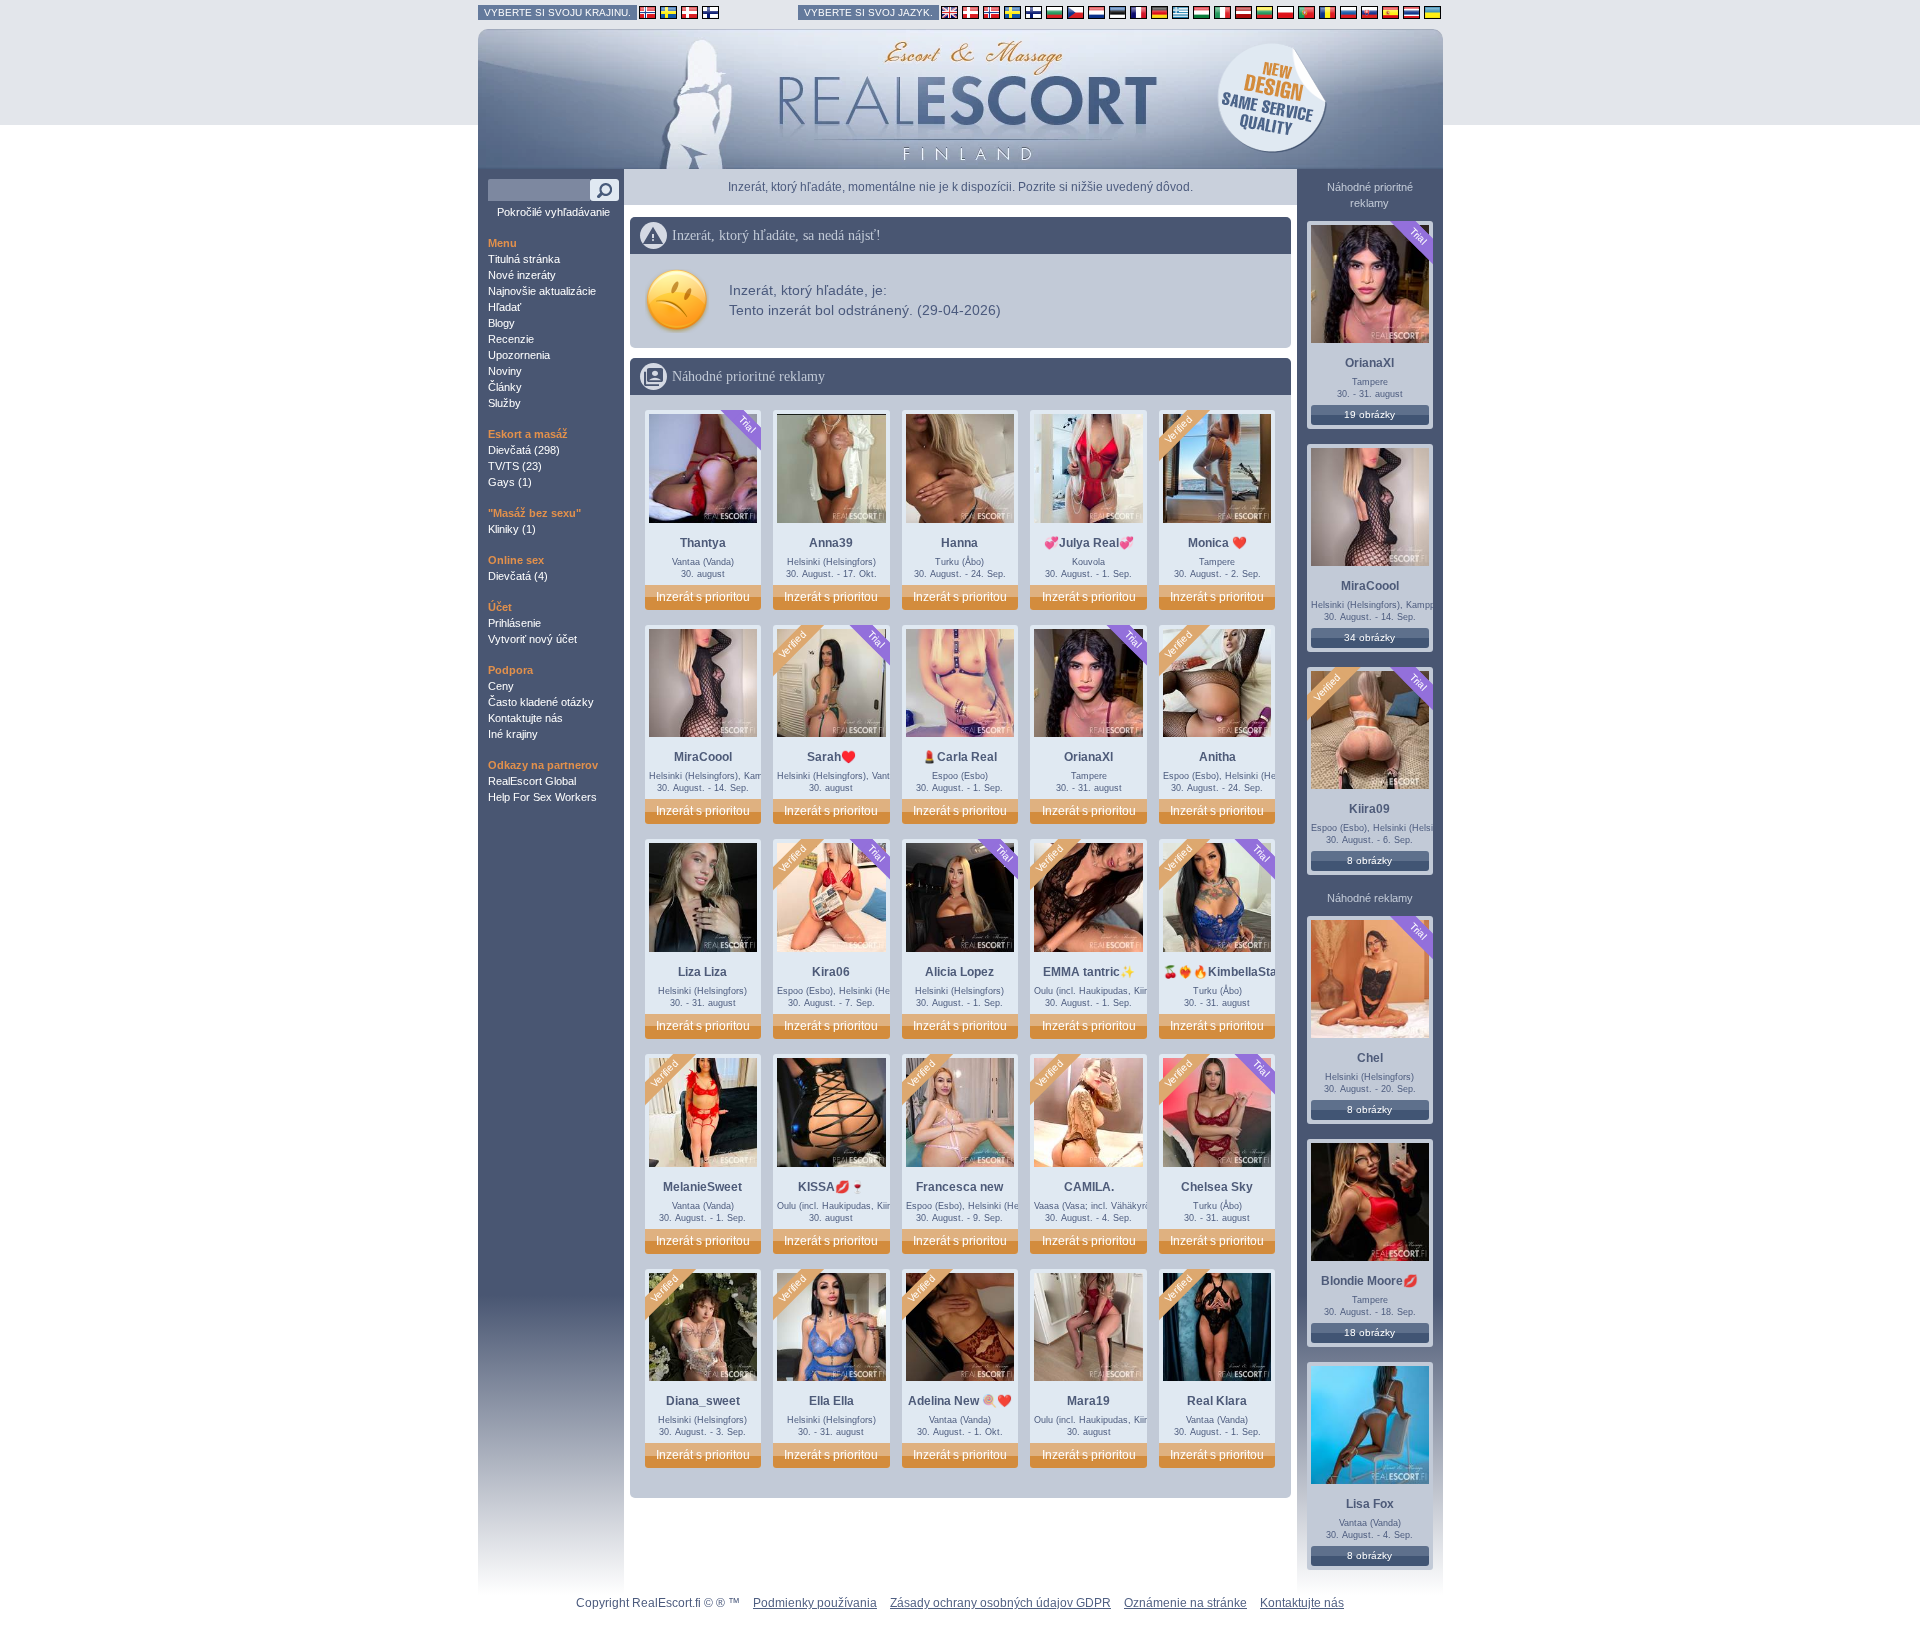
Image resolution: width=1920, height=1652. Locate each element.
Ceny (501, 686)
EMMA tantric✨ (1089, 972)
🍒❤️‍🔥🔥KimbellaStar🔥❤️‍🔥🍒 (1245, 972)
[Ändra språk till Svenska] (1012, 11)
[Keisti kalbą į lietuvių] (1264, 11)
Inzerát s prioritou (703, 597)
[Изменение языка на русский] (1348, 11)
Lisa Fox (1370, 1504)
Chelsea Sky (1217, 1187)
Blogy (501, 323)
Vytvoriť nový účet (532, 639)
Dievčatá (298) (524, 450)
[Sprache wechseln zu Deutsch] (1159, 11)
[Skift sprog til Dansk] (970, 11)
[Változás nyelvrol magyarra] (1201, 11)
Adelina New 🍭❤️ (960, 1401)
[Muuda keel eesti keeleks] (1117, 11)
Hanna (959, 543)
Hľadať (504, 307)
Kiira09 (1369, 809)
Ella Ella (831, 1401)
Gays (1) (510, 482)
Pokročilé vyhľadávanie (553, 212)
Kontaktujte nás (525, 718)
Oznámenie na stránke (1185, 1603)
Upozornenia (519, 355)
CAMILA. (1089, 1187)
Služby (504, 403)
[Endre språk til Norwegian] (991, 11)
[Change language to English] (949, 11)
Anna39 (831, 543)
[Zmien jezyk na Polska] (1285, 11)
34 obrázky (1369, 637)
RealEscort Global (532, 781)
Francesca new (959, 1187)
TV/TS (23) (515, 466)
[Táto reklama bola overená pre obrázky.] (1179, 430)
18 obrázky (1369, 1332)
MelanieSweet (702, 1187)
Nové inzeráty (522, 275)
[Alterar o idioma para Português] (1306, 11)
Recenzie (511, 339)
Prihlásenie (514, 623)
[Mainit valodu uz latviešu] (1243, 11)
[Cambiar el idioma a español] (1390, 11)
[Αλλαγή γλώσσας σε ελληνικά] (1180, 11)
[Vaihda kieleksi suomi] (1033, 11)
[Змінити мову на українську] (1432, 11)
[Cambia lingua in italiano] (1222, 11)
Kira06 (831, 972)
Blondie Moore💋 (1369, 1281)
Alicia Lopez (959, 972)
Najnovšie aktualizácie (542, 291)
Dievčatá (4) (518, 576)
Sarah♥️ (831, 757)
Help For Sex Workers (542, 797)
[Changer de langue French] (1138, 11)
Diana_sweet (703, 1401)
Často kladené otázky (541, 702)
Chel (1370, 1058)
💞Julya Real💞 (1089, 543)
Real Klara (1217, 1401)
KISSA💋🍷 (831, 1187)
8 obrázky (1369, 860)
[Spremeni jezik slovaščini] (1369, 11)
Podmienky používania (815, 1603)
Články (505, 387)
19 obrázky (1369, 414)
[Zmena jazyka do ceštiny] (1075, 11)
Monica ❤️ (1217, 543)
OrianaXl (1088, 757)
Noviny (505, 371)
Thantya (703, 543)
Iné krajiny (513, 734)
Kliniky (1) (512, 529)
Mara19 (1088, 1401)
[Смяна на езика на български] (1054, 11)
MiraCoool (703, 757)
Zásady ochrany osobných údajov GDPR (1000, 1603)
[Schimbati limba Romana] (1327, 11)
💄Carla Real (959, 757)
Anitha (1217, 757)
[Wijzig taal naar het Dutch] (1096, 11)
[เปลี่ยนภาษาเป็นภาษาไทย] (1411, 11)
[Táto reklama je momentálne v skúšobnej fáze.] (746, 424)
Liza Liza (702, 972)
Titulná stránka (524, 259)
